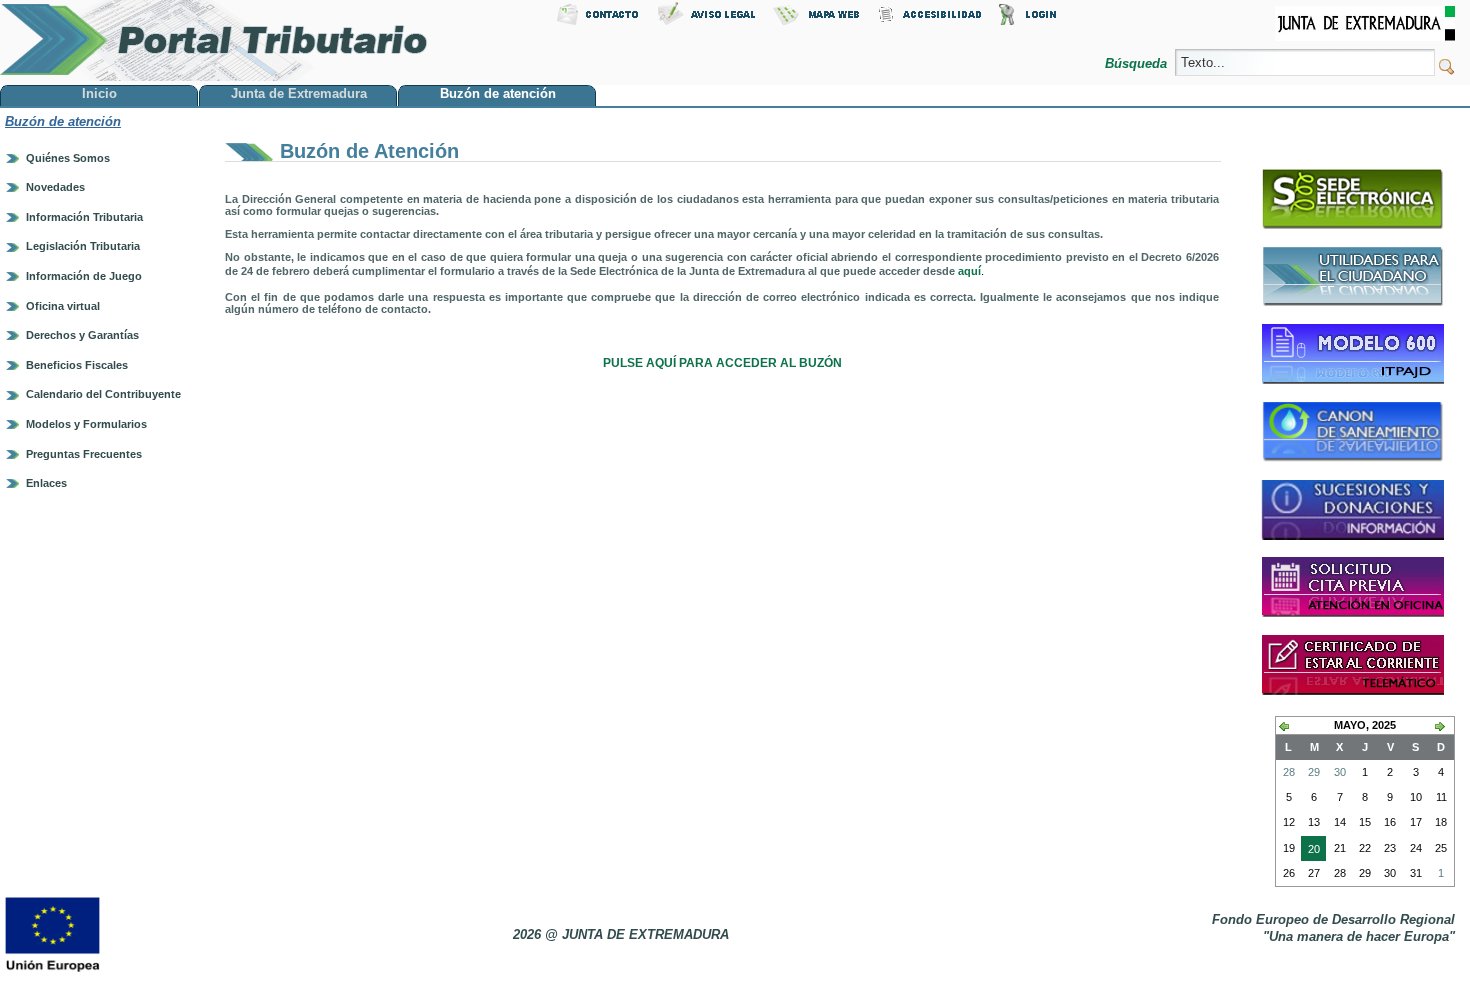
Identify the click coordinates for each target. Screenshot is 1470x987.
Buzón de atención (63, 121)
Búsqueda (1138, 63)
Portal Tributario (214, 40)
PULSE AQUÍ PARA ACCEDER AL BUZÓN (722, 363)
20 (1310, 852)
